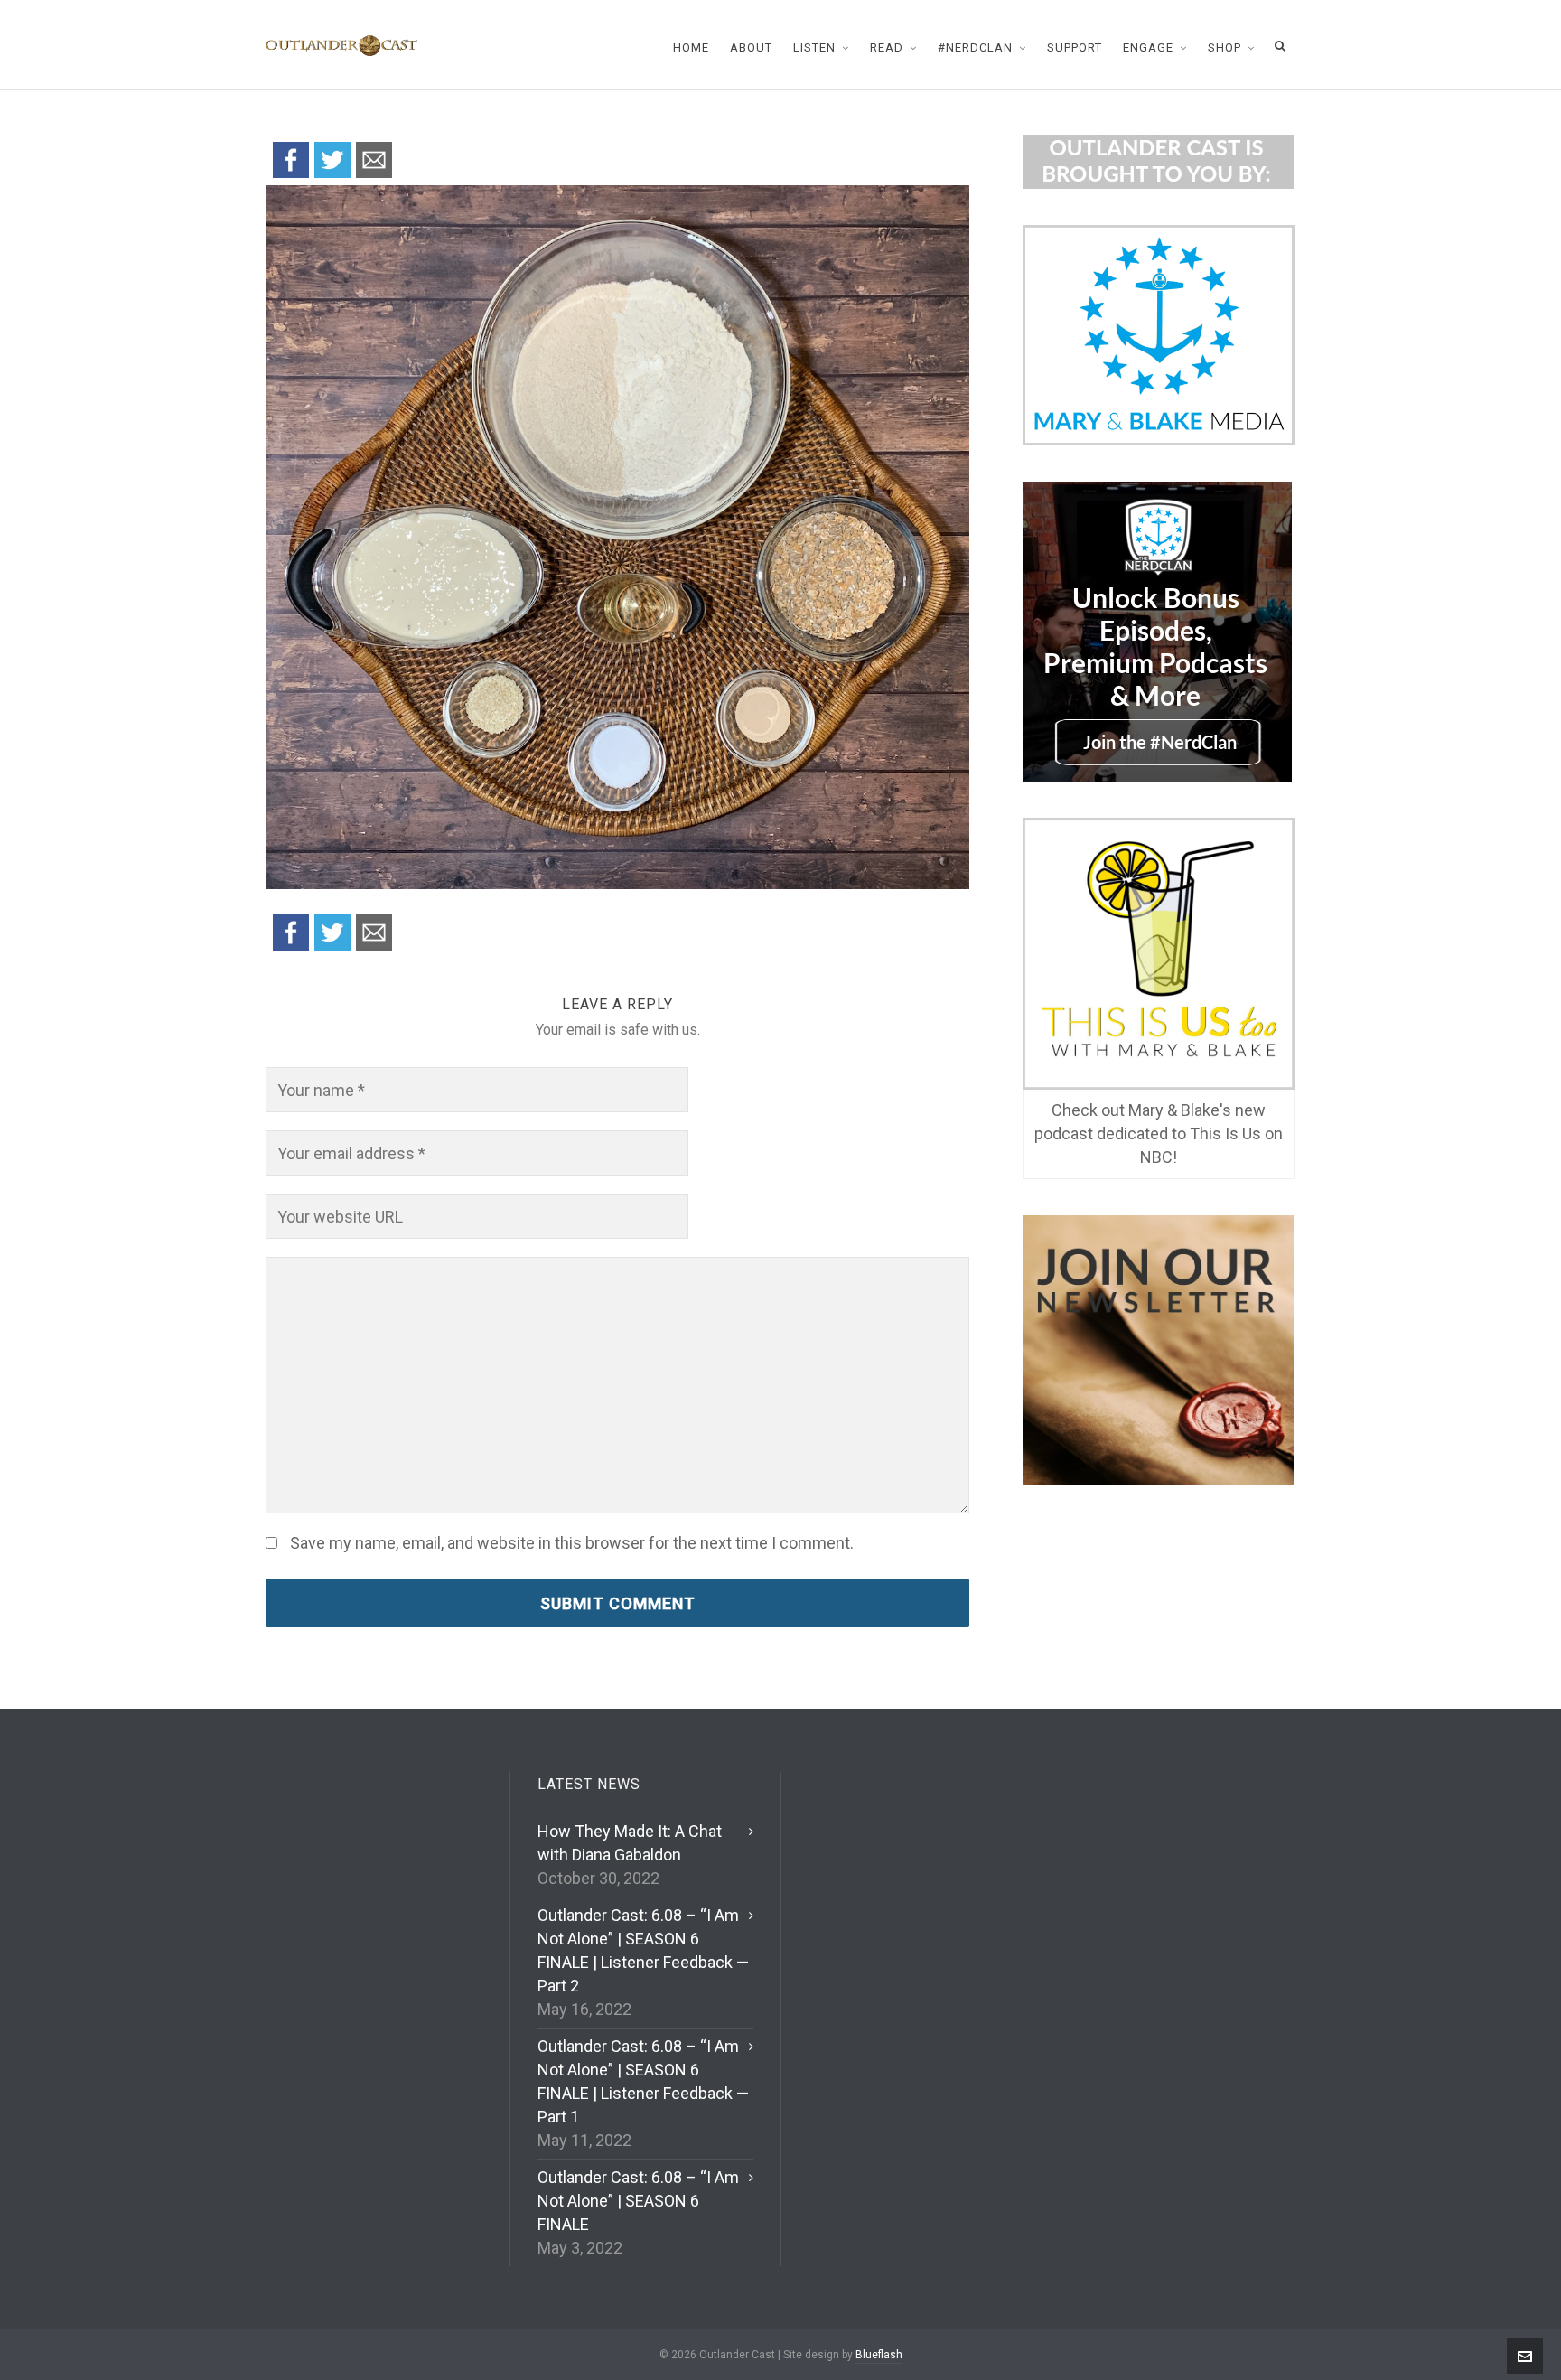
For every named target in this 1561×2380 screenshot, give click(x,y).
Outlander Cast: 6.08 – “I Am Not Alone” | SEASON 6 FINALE (638, 2201)
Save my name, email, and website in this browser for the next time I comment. (572, 1543)
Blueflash (879, 2355)
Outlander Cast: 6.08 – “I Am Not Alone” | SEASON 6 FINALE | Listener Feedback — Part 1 (643, 2081)
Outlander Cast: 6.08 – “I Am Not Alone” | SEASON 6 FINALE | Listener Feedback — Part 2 (643, 1950)
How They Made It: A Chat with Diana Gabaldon (630, 1843)
